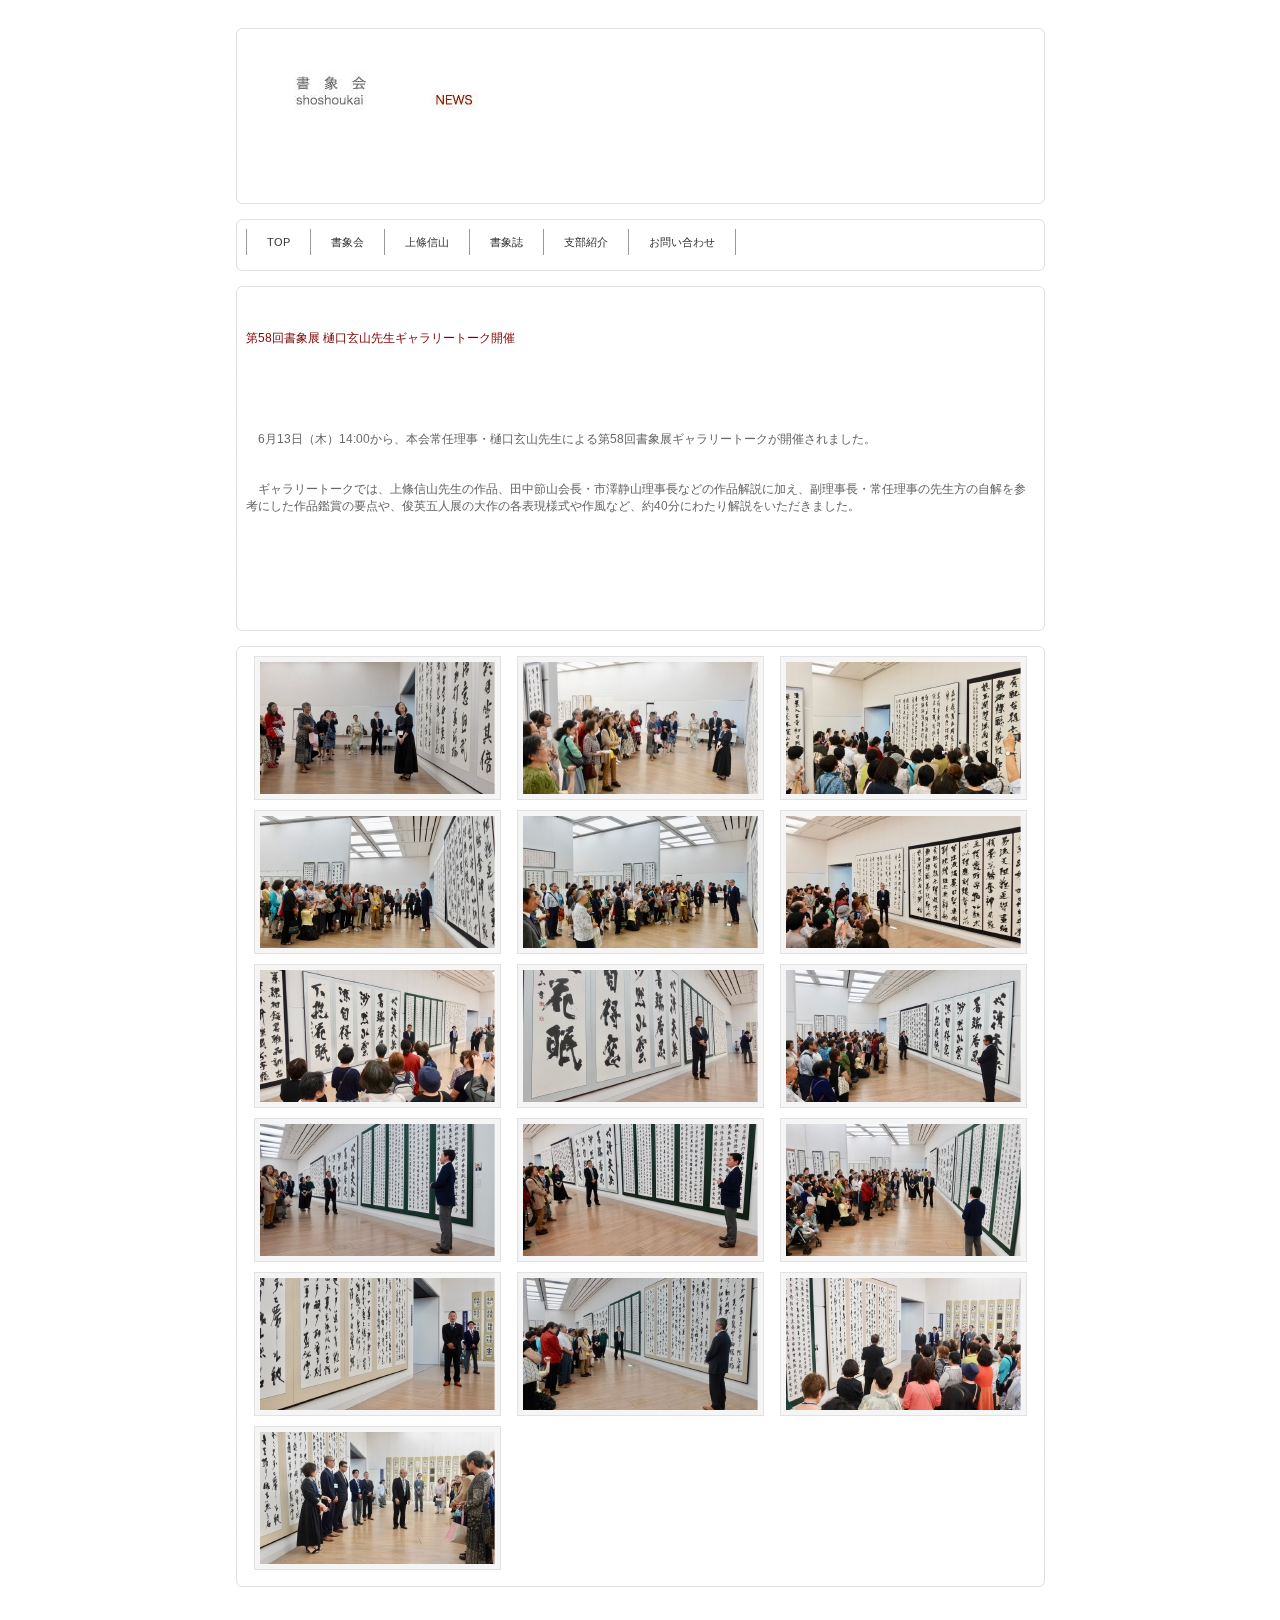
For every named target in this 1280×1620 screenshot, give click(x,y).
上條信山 (427, 242)
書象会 (347, 242)
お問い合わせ (682, 242)
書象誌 (506, 242)
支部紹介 (586, 242)
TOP (278, 242)
